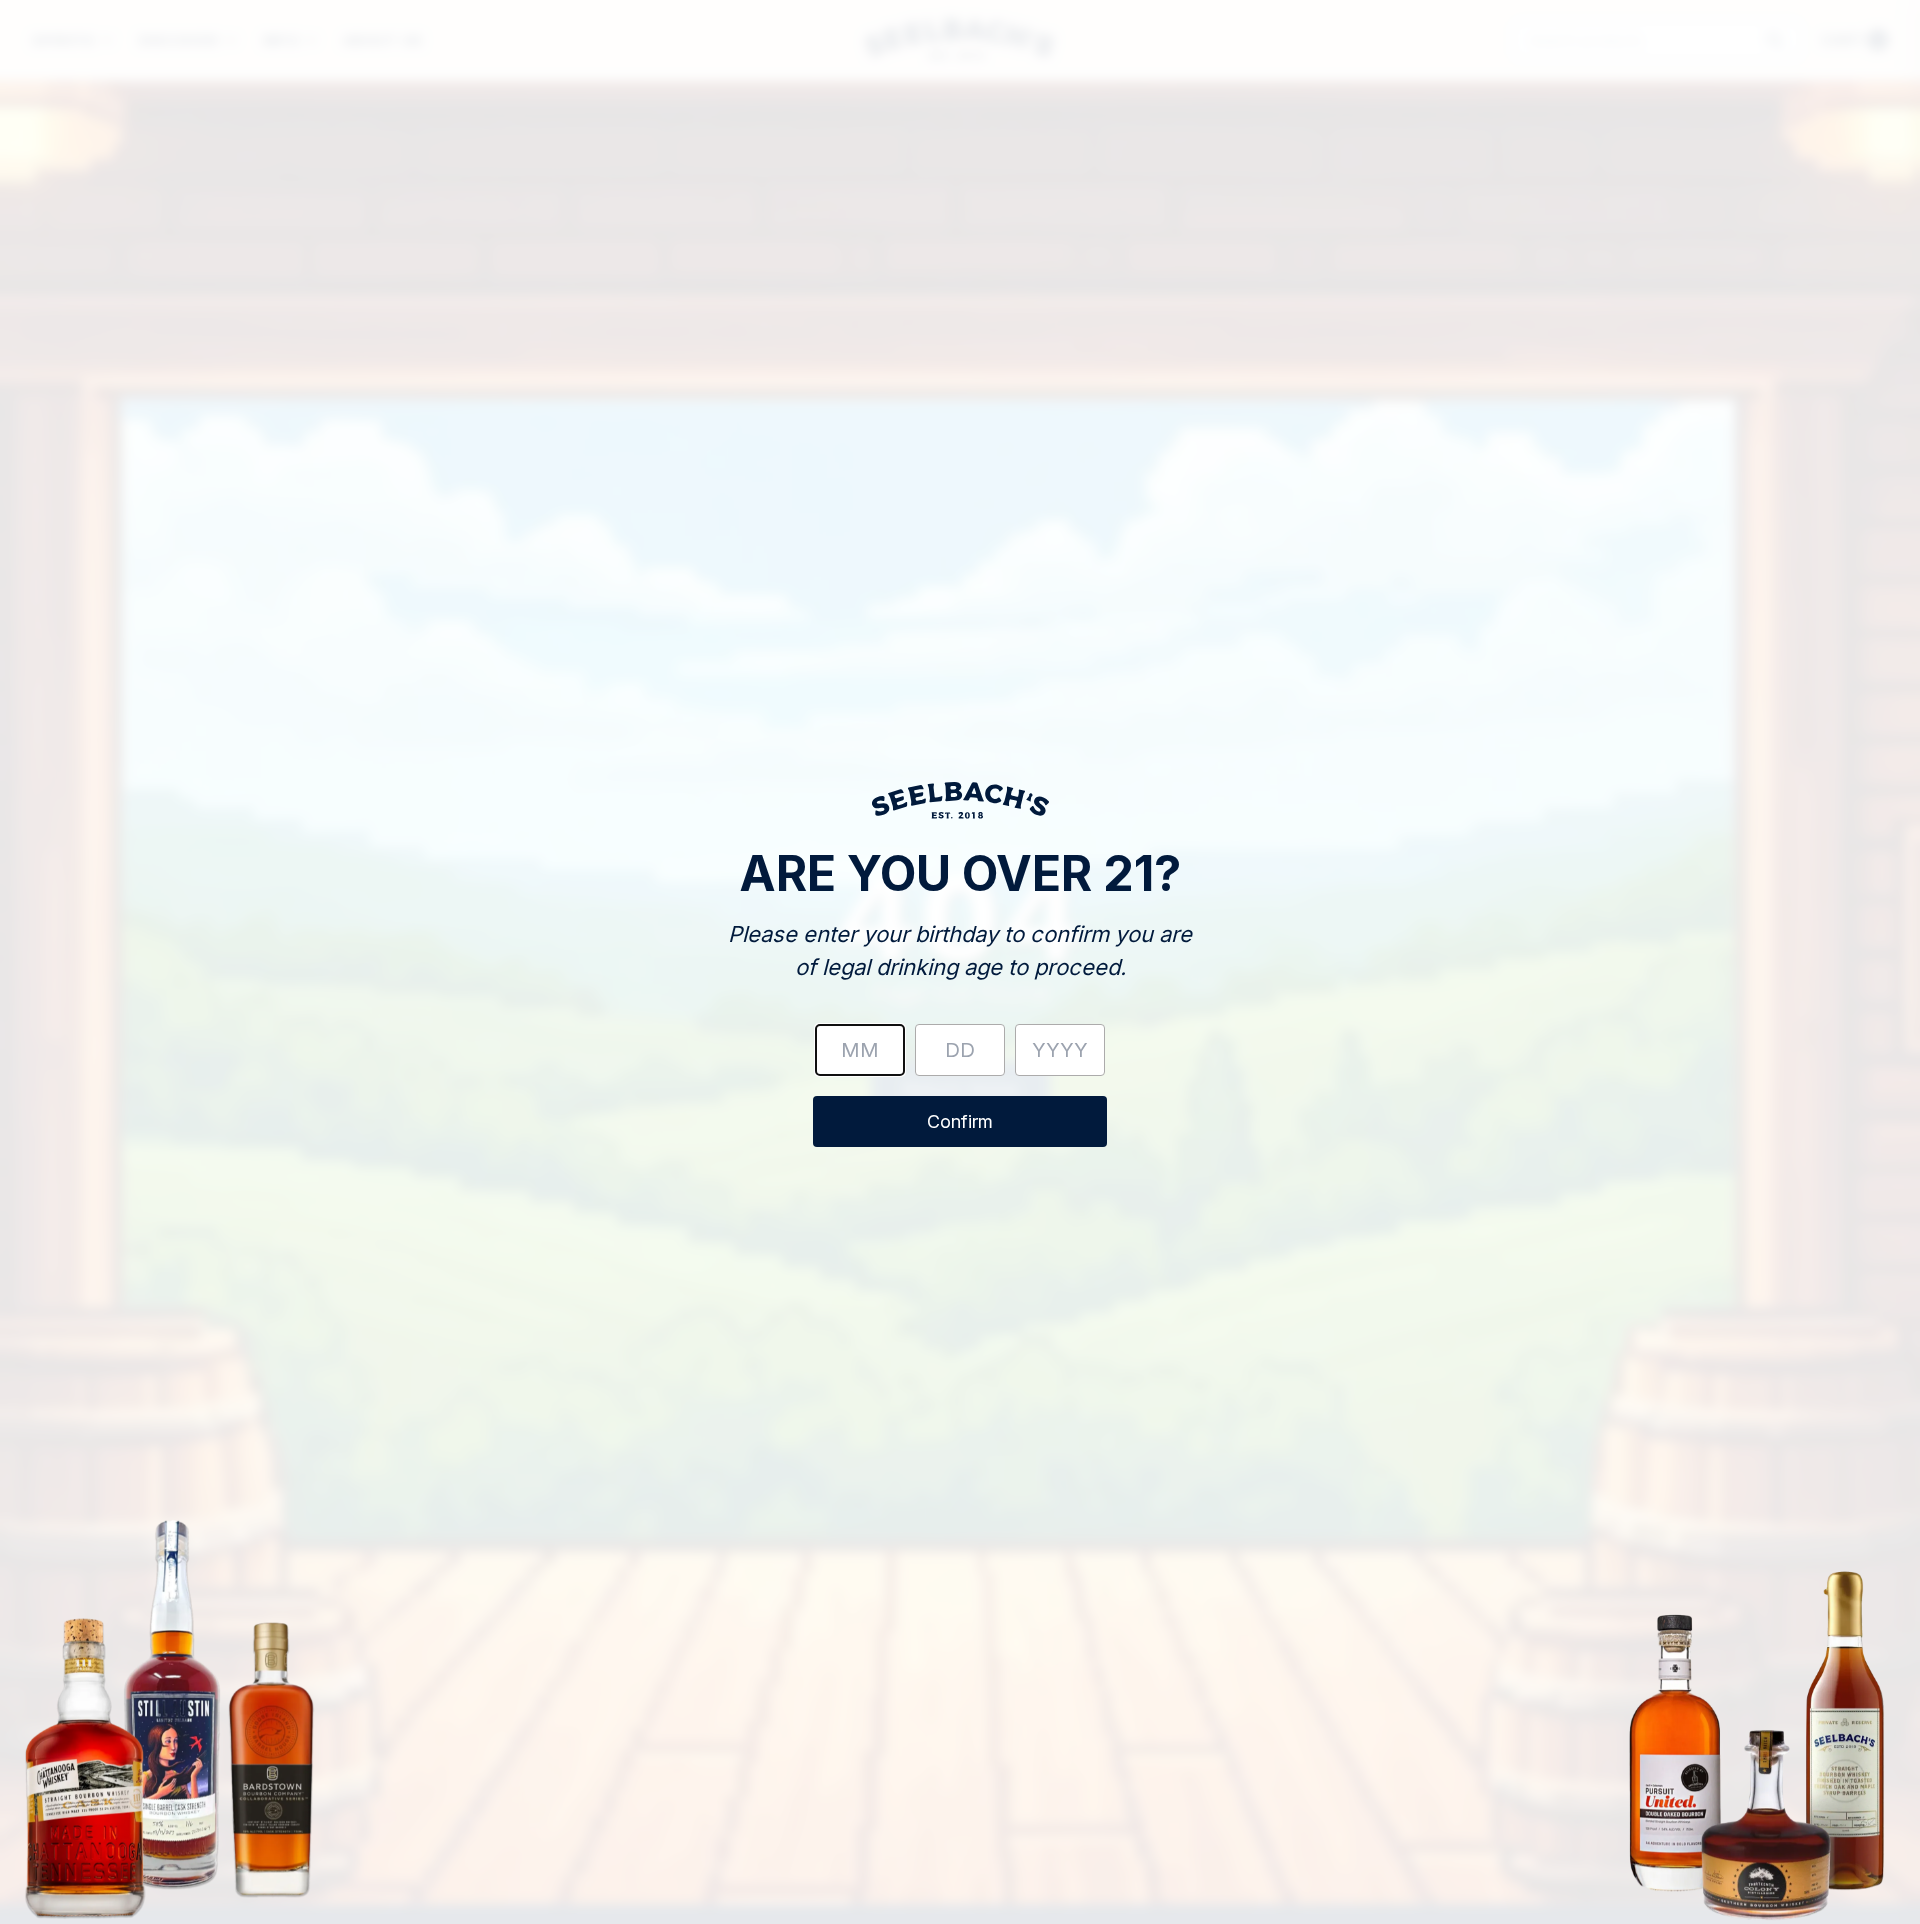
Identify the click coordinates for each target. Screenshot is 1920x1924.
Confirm (960, 1121)
